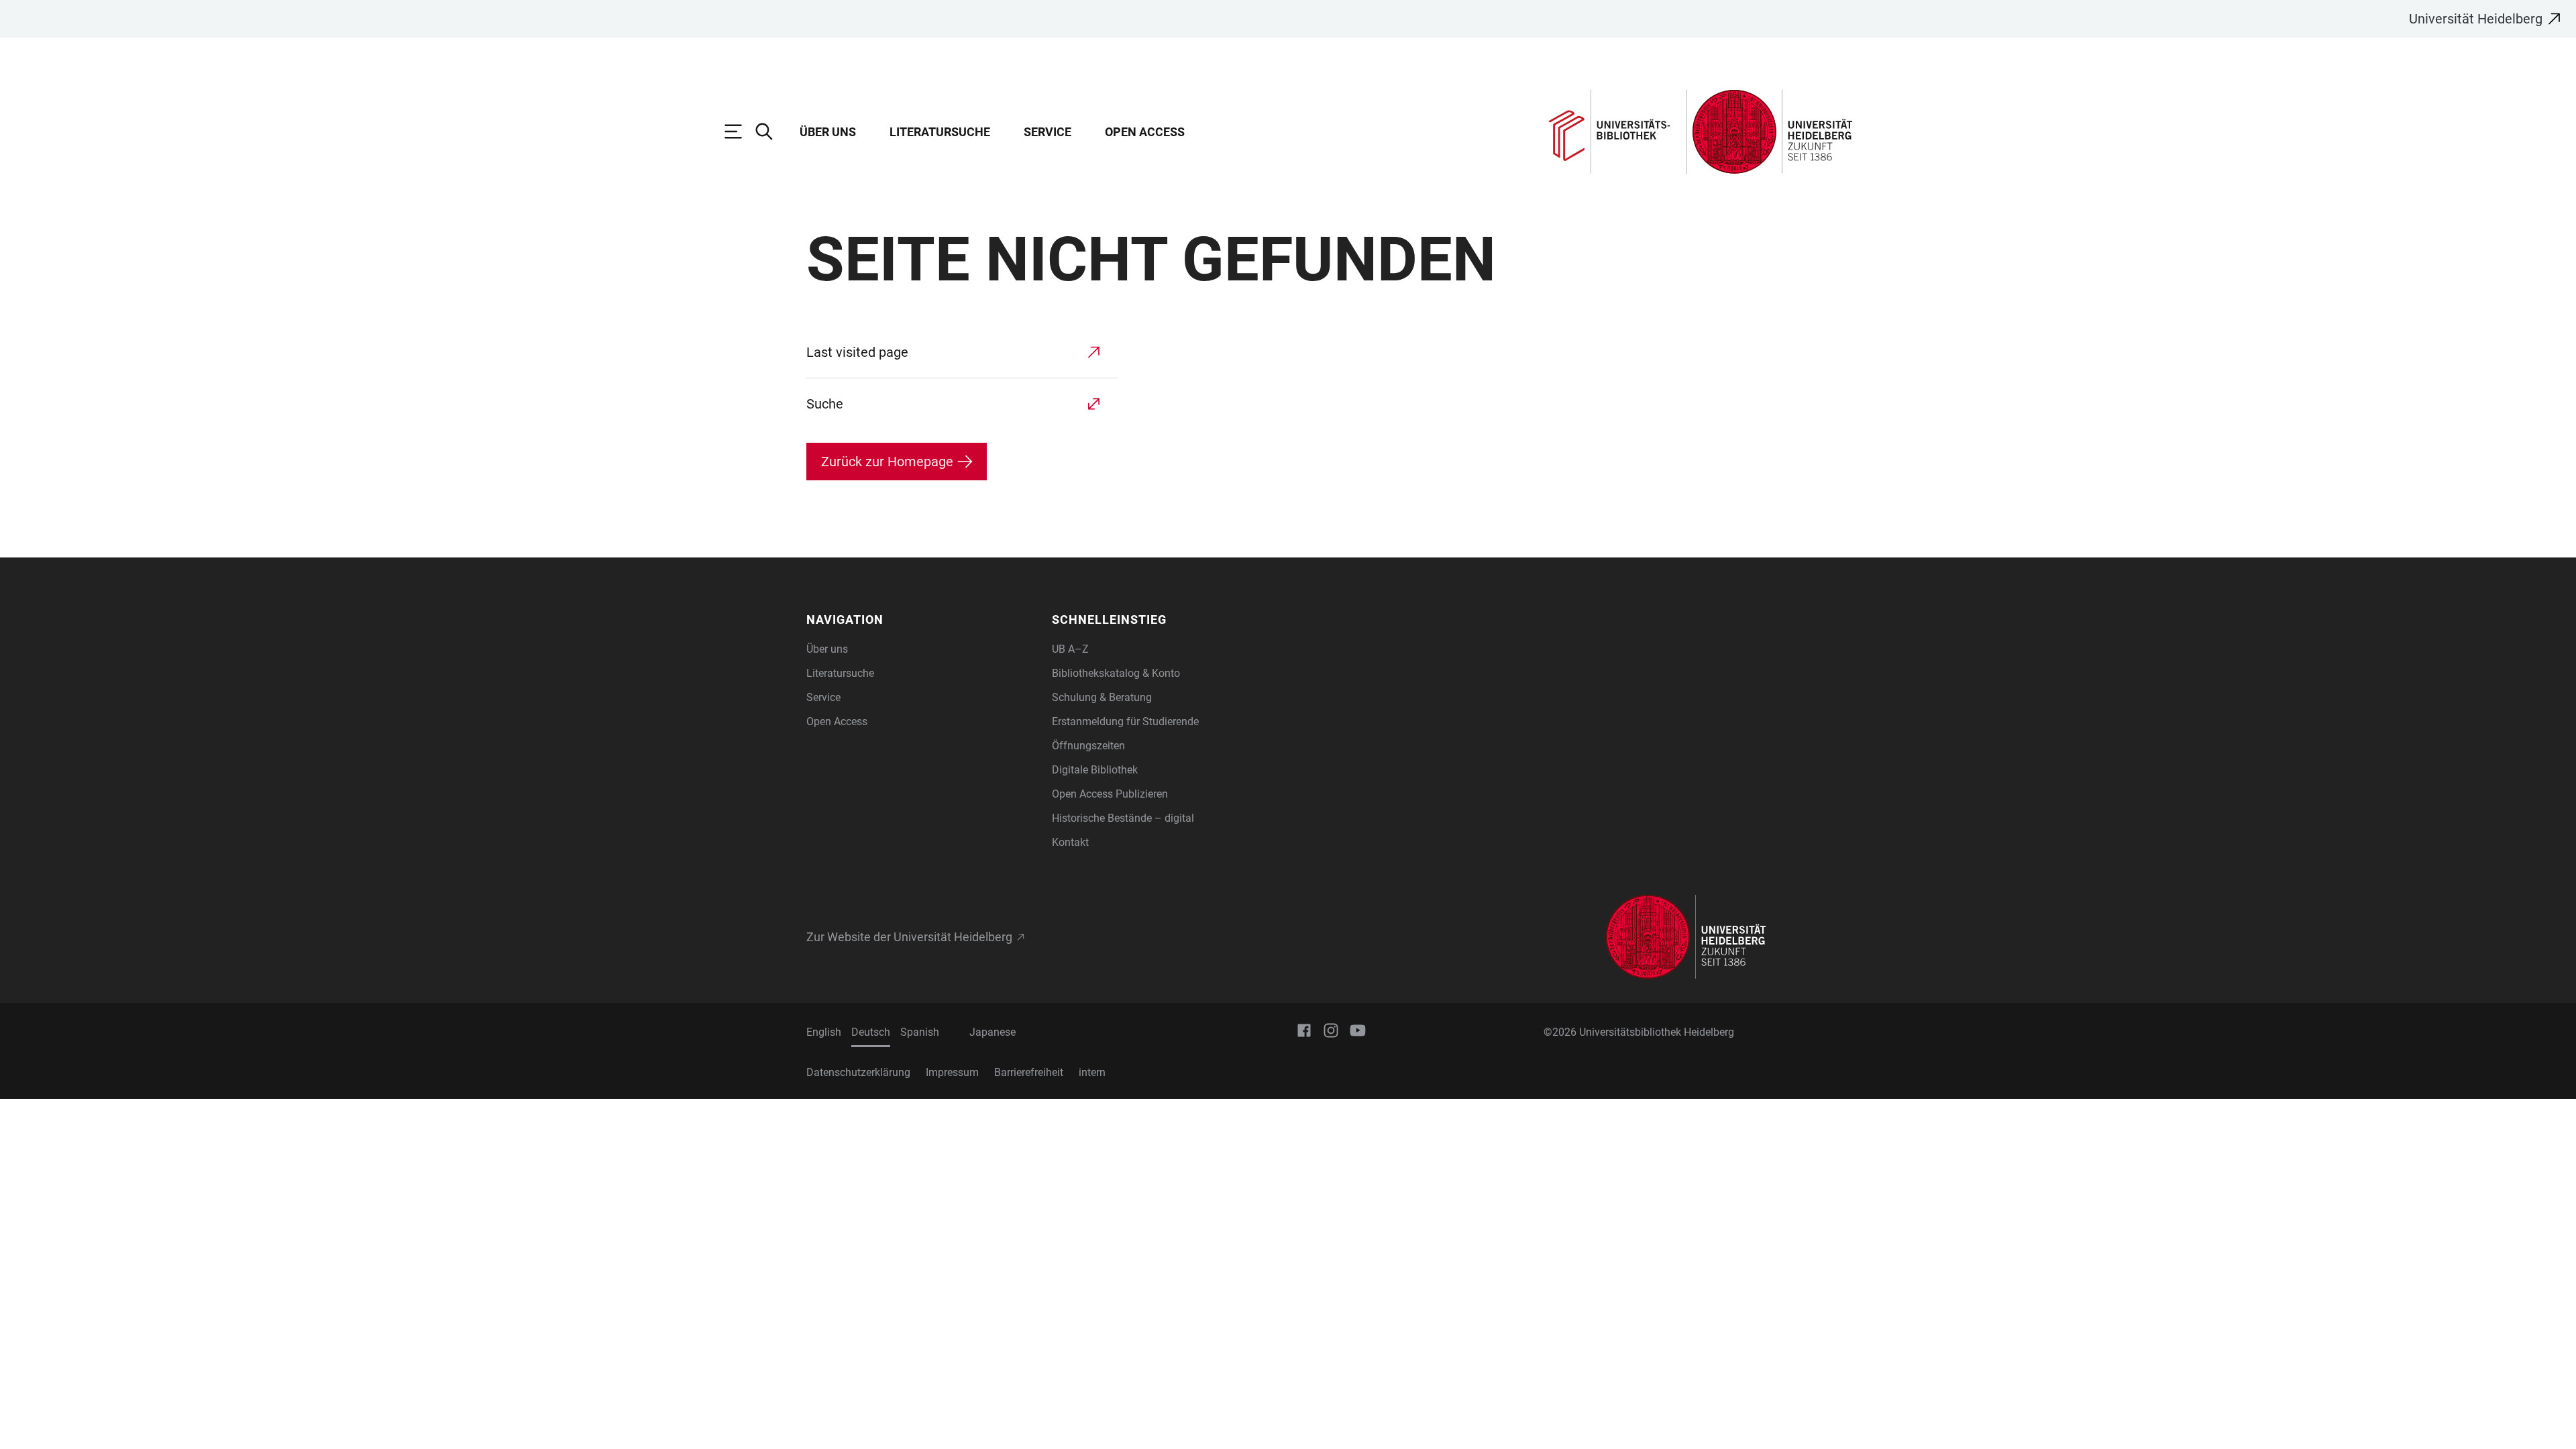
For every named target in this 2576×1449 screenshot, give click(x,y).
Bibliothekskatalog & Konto (1116, 673)
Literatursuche (940, 132)
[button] (921, 620)
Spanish (920, 1032)
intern (1092, 1072)
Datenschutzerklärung (858, 1072)
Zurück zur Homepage (887, 462)
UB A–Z (1070, 649)
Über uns (828, 132)
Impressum (952, 1072)
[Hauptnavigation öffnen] (740, 131)
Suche (825, 404)
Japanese (992, 1032)
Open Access (1145, 132)
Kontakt (1070, 842)
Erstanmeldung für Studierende (1125, 721)
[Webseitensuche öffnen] (771, 131)
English (824, 1032)
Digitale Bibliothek (1095, 770)
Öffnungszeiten (1088, 746)
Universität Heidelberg (2476, 19)
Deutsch (871, 1032)
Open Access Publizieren (1110, 794)
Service (1048, 132)
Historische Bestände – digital (1123, 818)
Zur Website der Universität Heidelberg (909, 937)
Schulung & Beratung (1102, 697)
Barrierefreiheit (1029, 1072)
